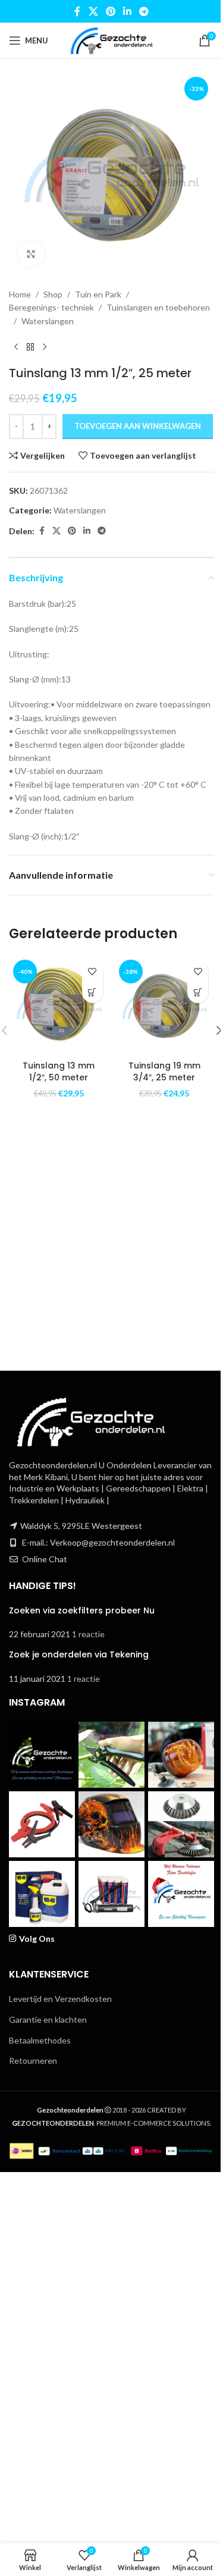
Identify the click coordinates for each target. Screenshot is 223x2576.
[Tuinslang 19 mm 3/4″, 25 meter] (165, 1005)
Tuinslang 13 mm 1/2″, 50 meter (59, 1071)
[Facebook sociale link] (77, 11)
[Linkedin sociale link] (128, 11)
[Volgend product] (45, 347)
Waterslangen (48, 321)
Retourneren (33, 2061)
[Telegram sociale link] (144, 11)
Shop (53, 294)
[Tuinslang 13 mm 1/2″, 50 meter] (59, 1005)
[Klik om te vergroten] (31, 254)
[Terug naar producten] (30, 347)
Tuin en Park (98, 294)
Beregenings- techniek (51, 307)
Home (20, 294)
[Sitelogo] (111, 40)
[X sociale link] (93, 11)
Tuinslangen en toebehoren (158, 307)
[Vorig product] (16, 347)
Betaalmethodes (40, 2040)
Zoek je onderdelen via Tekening (79, 1654)
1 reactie (88, 1634)
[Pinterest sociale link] (110, 11)
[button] (92, 993)
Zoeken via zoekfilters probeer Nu (82, 1610)
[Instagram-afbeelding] (42, 1755)
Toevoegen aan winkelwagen (138, 426)
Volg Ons (37, 1939)
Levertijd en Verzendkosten (60, 1999)
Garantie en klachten (48, 2019)
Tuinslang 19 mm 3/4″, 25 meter (164, 1071)
